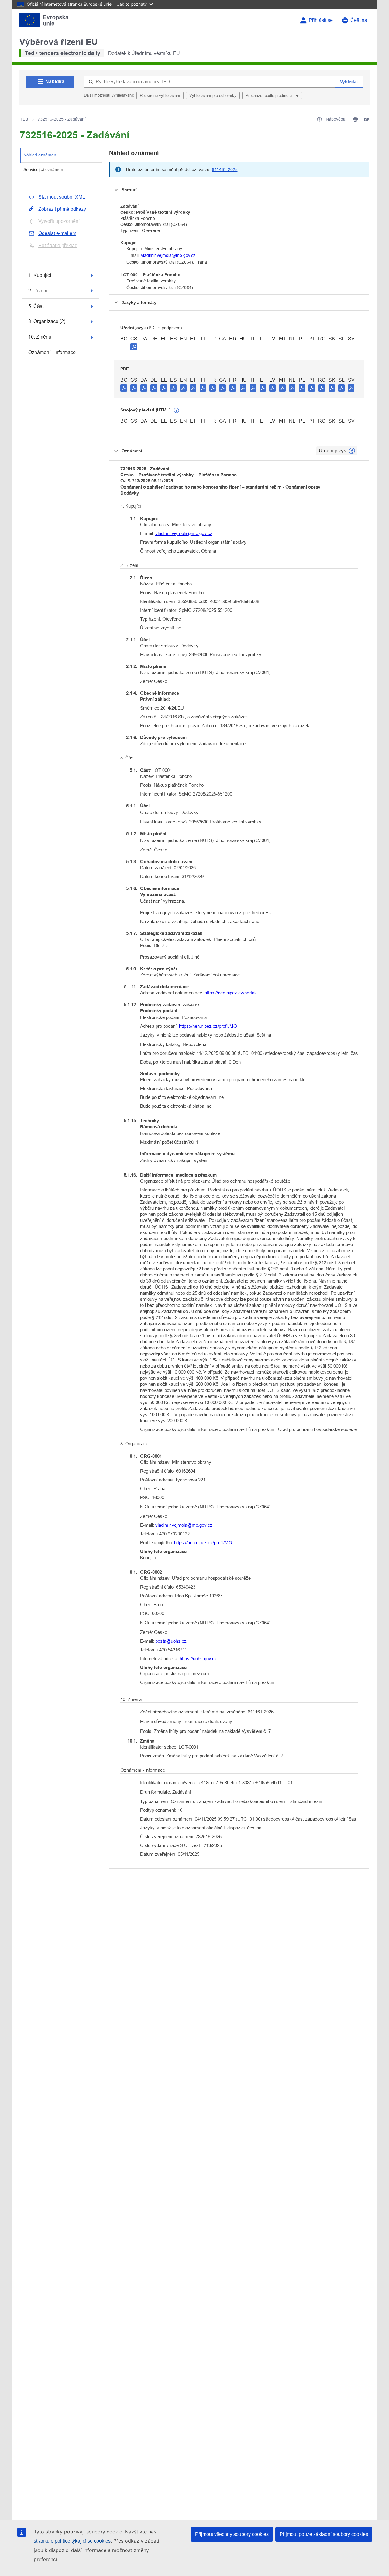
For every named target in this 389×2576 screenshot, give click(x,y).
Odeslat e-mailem (57, 233)
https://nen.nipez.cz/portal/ (231, 993)
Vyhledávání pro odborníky (213, 95)
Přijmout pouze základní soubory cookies (324, 2534)
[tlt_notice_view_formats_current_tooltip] (352, 451)
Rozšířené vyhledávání (160, 95)
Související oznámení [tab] (44, 169)
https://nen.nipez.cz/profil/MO (208, 1026)
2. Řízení (38, 291)
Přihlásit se (321, 20)
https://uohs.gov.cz (198, 1659)
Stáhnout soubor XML (62, 197)
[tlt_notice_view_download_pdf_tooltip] (124, 388)
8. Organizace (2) (47, 321)
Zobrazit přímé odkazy (62, 209)
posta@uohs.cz (171, 1641)
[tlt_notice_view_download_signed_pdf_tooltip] (134, 347)
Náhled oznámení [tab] (40, 155)
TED (24, 119)
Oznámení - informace (52, 352)
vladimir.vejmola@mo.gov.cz (168, 255)
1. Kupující (40, 275)
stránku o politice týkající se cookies (72, 2541)
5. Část (36, 306)
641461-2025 (225, 169)
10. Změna (40, 337)
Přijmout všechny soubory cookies (232, 2534)
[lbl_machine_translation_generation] (177, 411)
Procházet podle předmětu (269, 95)
